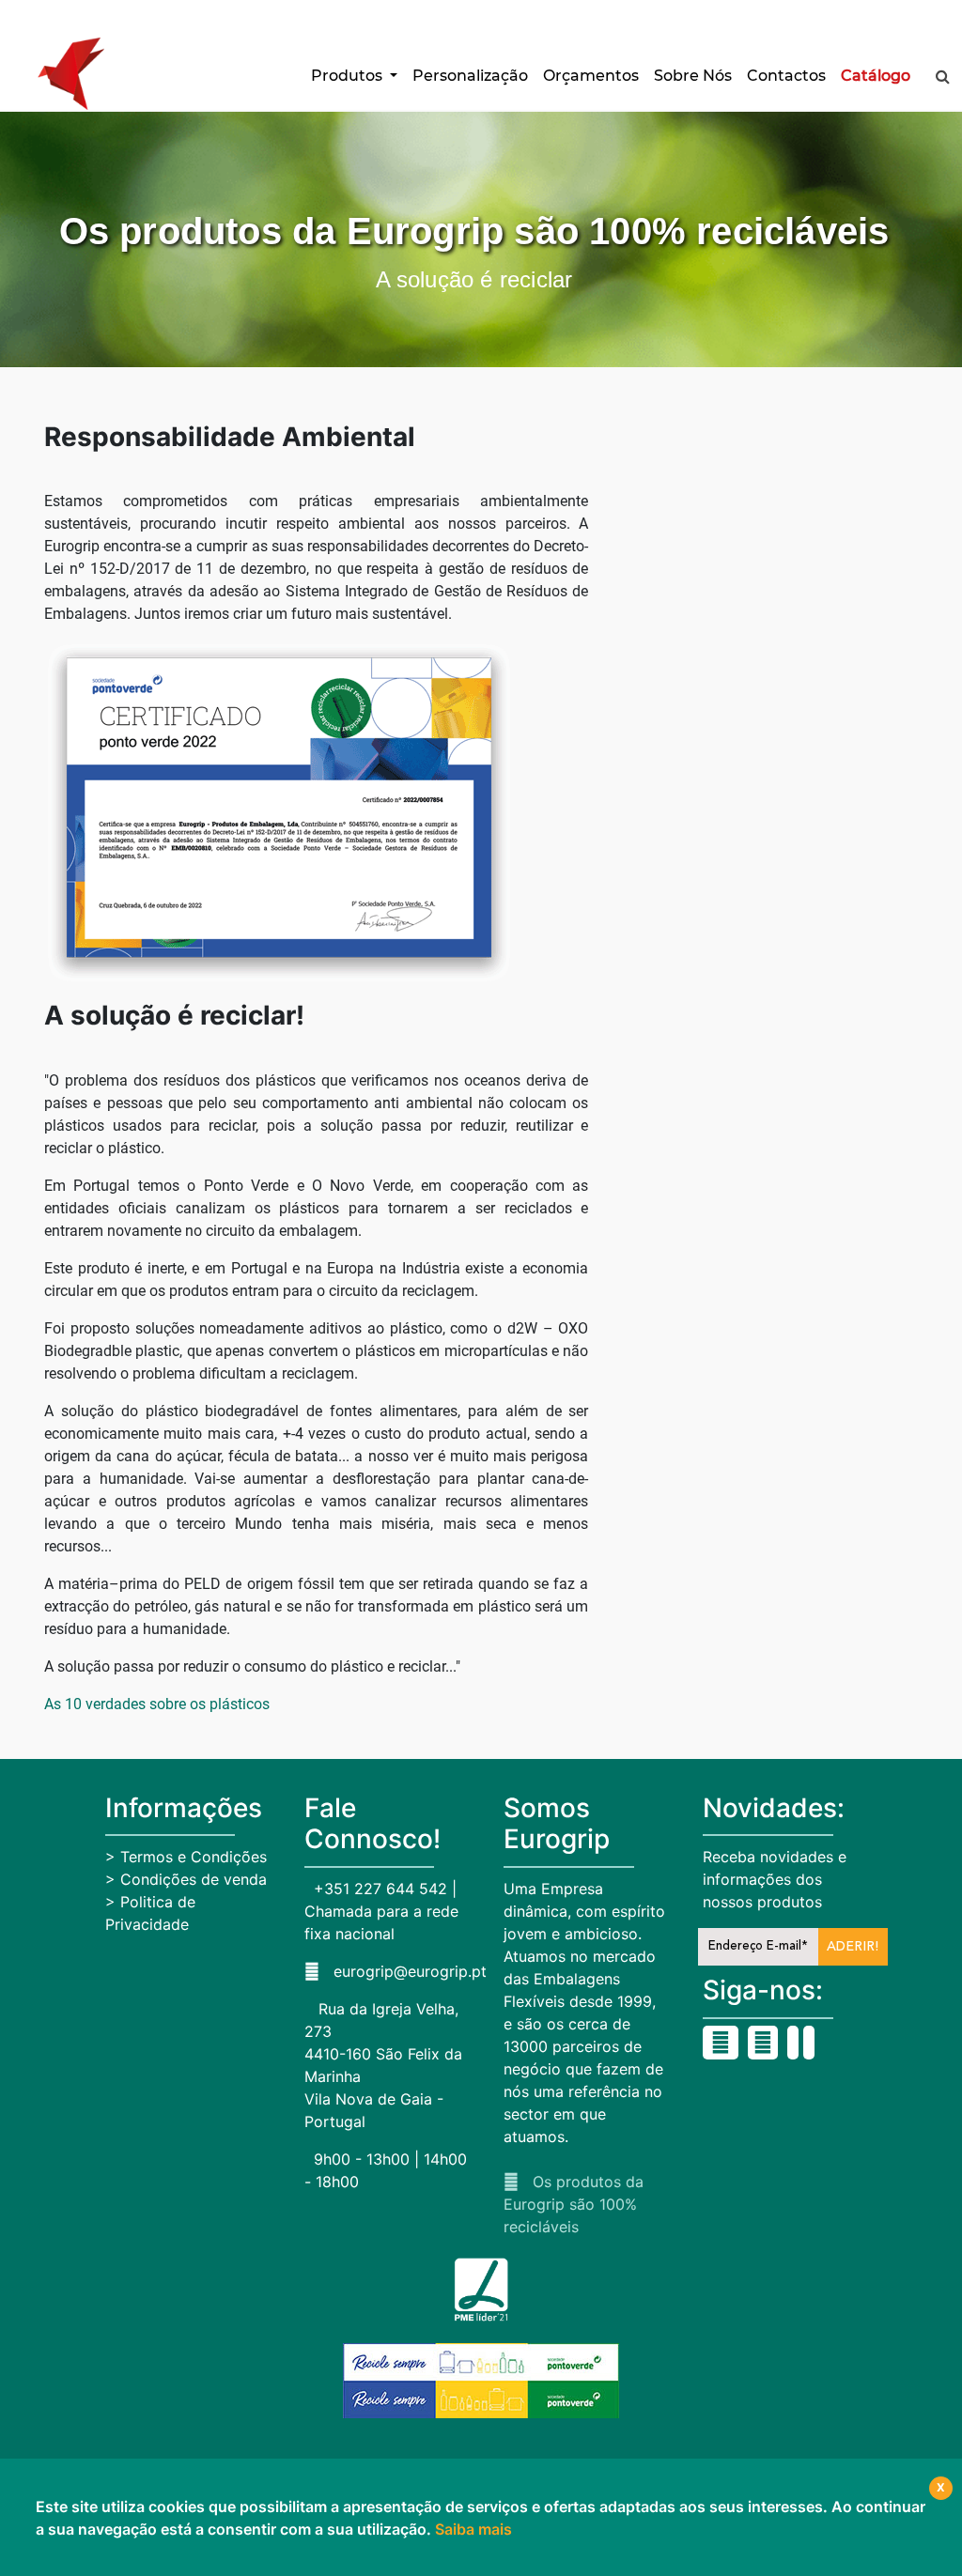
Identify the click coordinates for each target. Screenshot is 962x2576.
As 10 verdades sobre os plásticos (157, 1704)
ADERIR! (853, 1947)
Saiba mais (473, 2529)
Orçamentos (591, 76)
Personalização (470, 76)
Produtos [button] (349, 76)
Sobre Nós (693, 76)
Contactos (786, 76)
